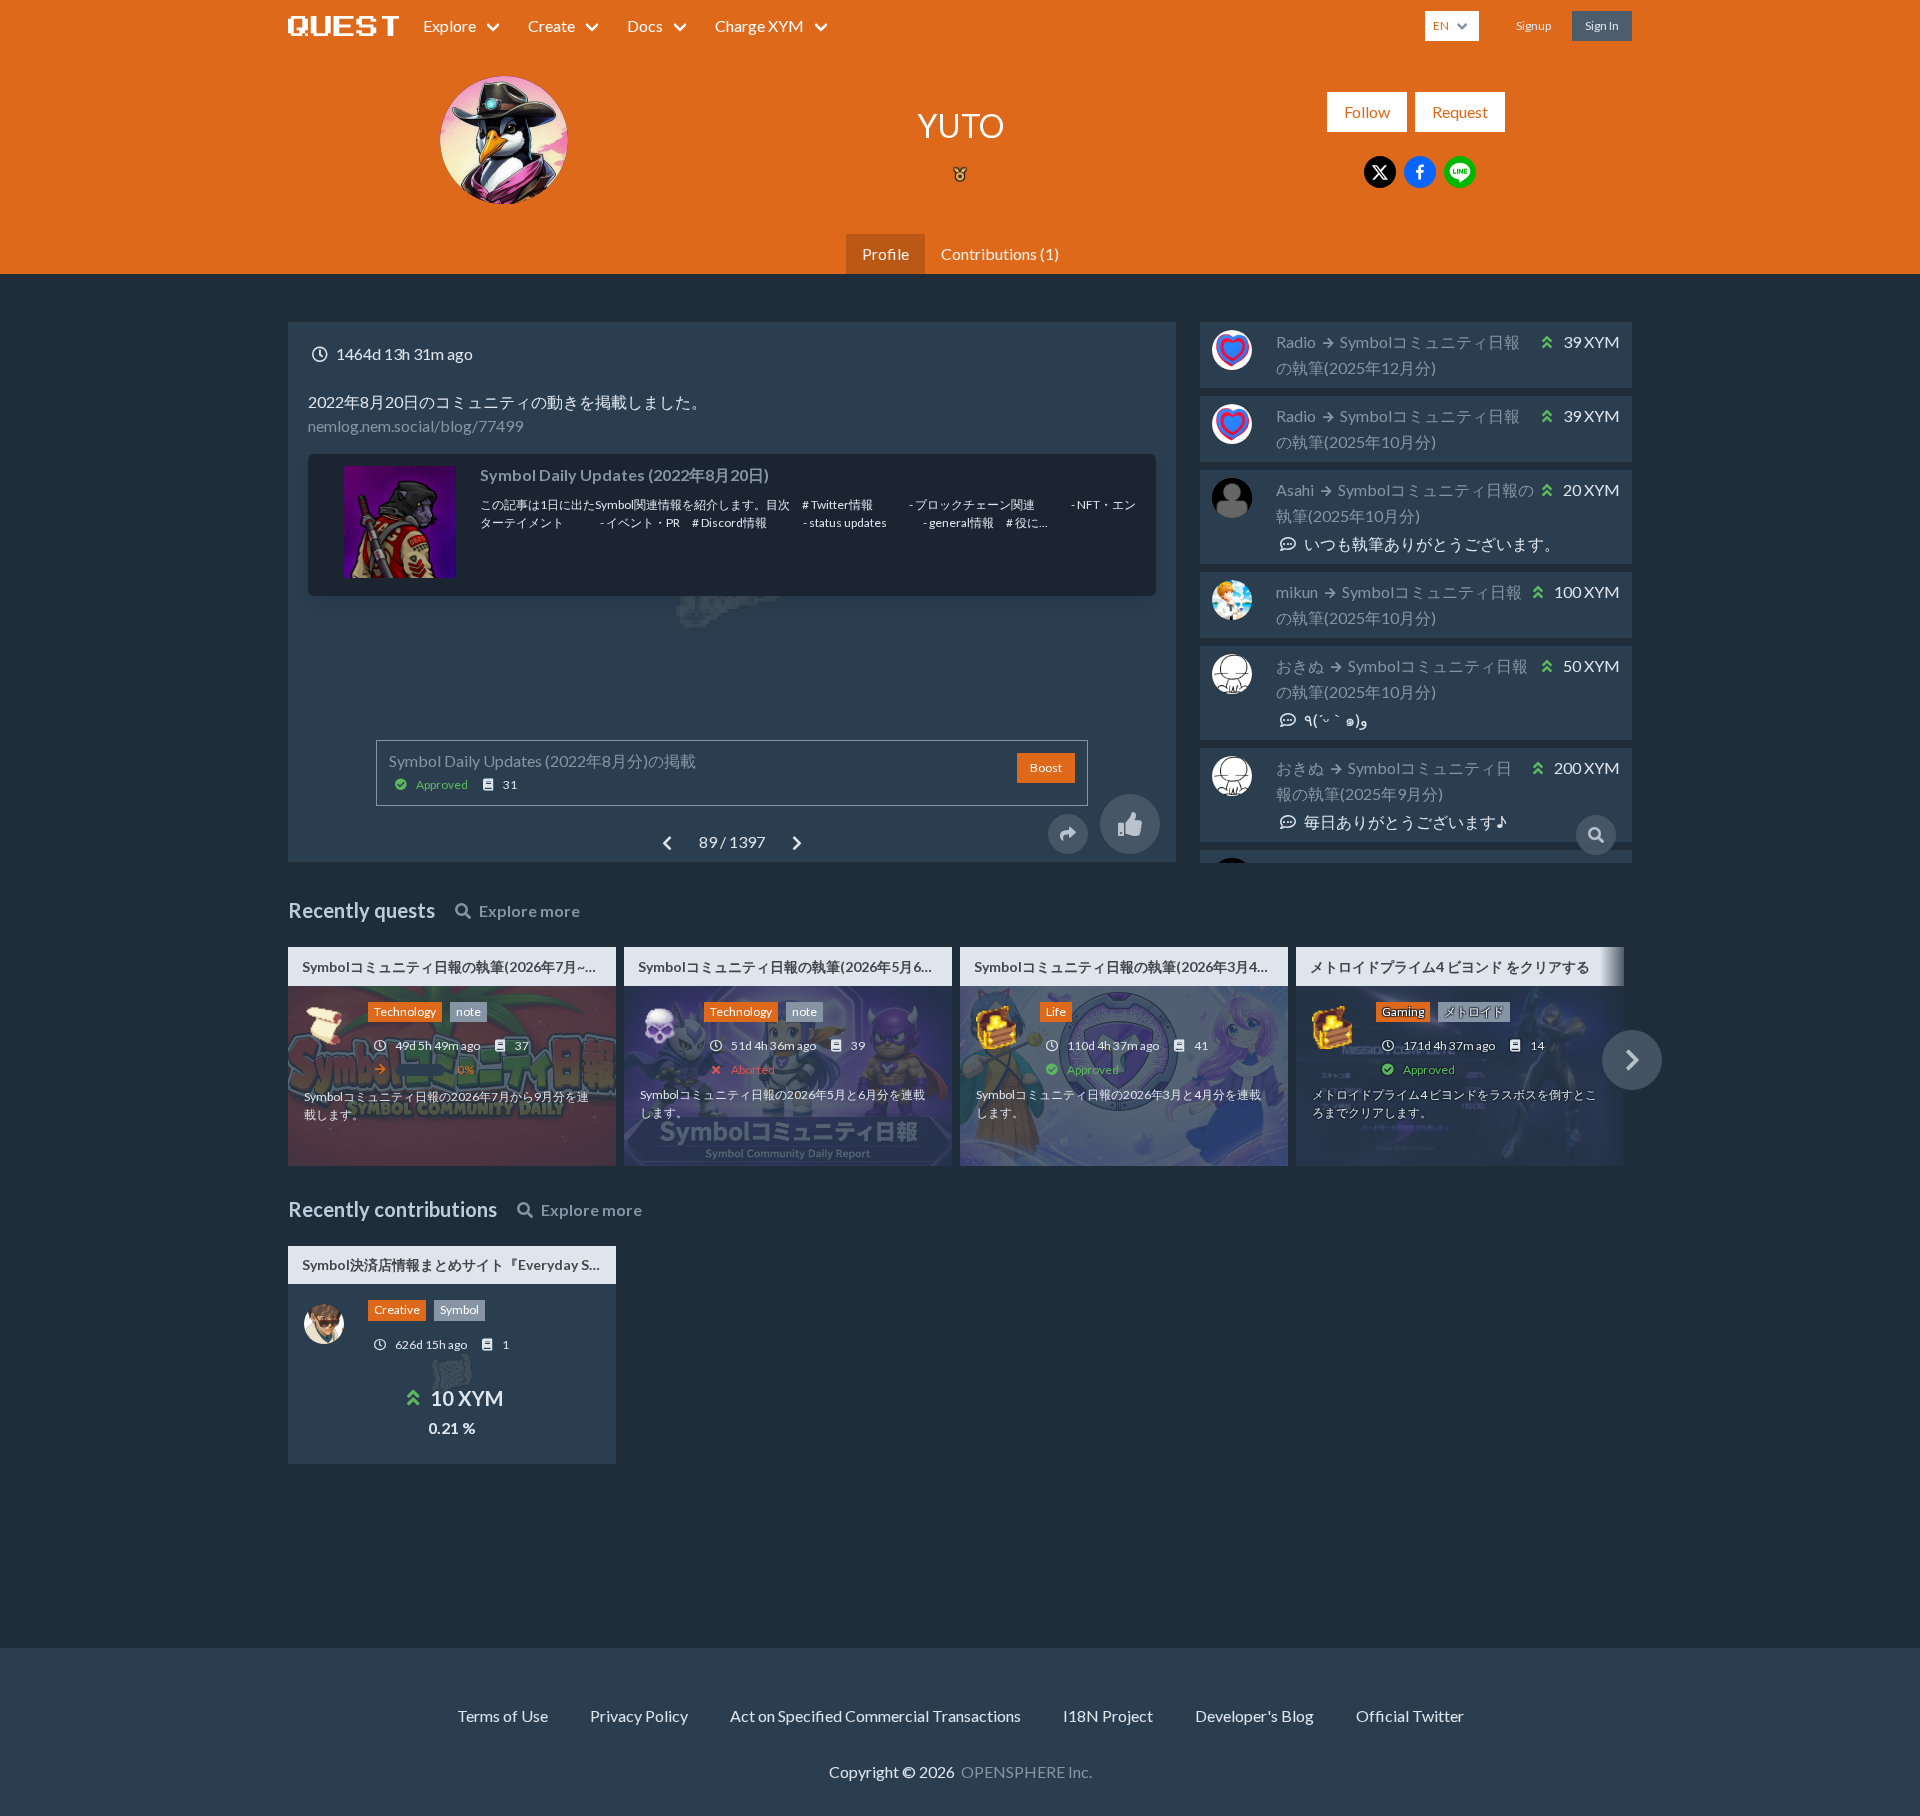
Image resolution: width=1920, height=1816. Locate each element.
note (468, 1011)
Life (1056, 1011)
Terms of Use (502, 1715)
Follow (1367, 111)
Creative (397, 1309)
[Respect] (1130, 824)
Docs (645, 25)
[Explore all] (1596, 835)
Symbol (459, 1309)
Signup (1533, 25)
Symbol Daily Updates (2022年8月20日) (624, 474)
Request (1460, 111)
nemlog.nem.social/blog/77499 (415, 425)
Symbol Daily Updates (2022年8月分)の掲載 (542, 760)
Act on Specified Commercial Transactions (875, 1715)
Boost (1046, 767)
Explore (449, 25)
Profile (885, 253)
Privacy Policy (639, 1715)
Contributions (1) (1000, 253)
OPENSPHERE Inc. (1026, 1771)
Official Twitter (1410, 1715)
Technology (405, 1011)
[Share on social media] (1068, 834)
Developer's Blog (1254, 1715)
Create (551, 25)
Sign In (1602, 25)
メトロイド (1474, 1011)
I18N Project (1108, 1715)
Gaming (1403, 1011)
